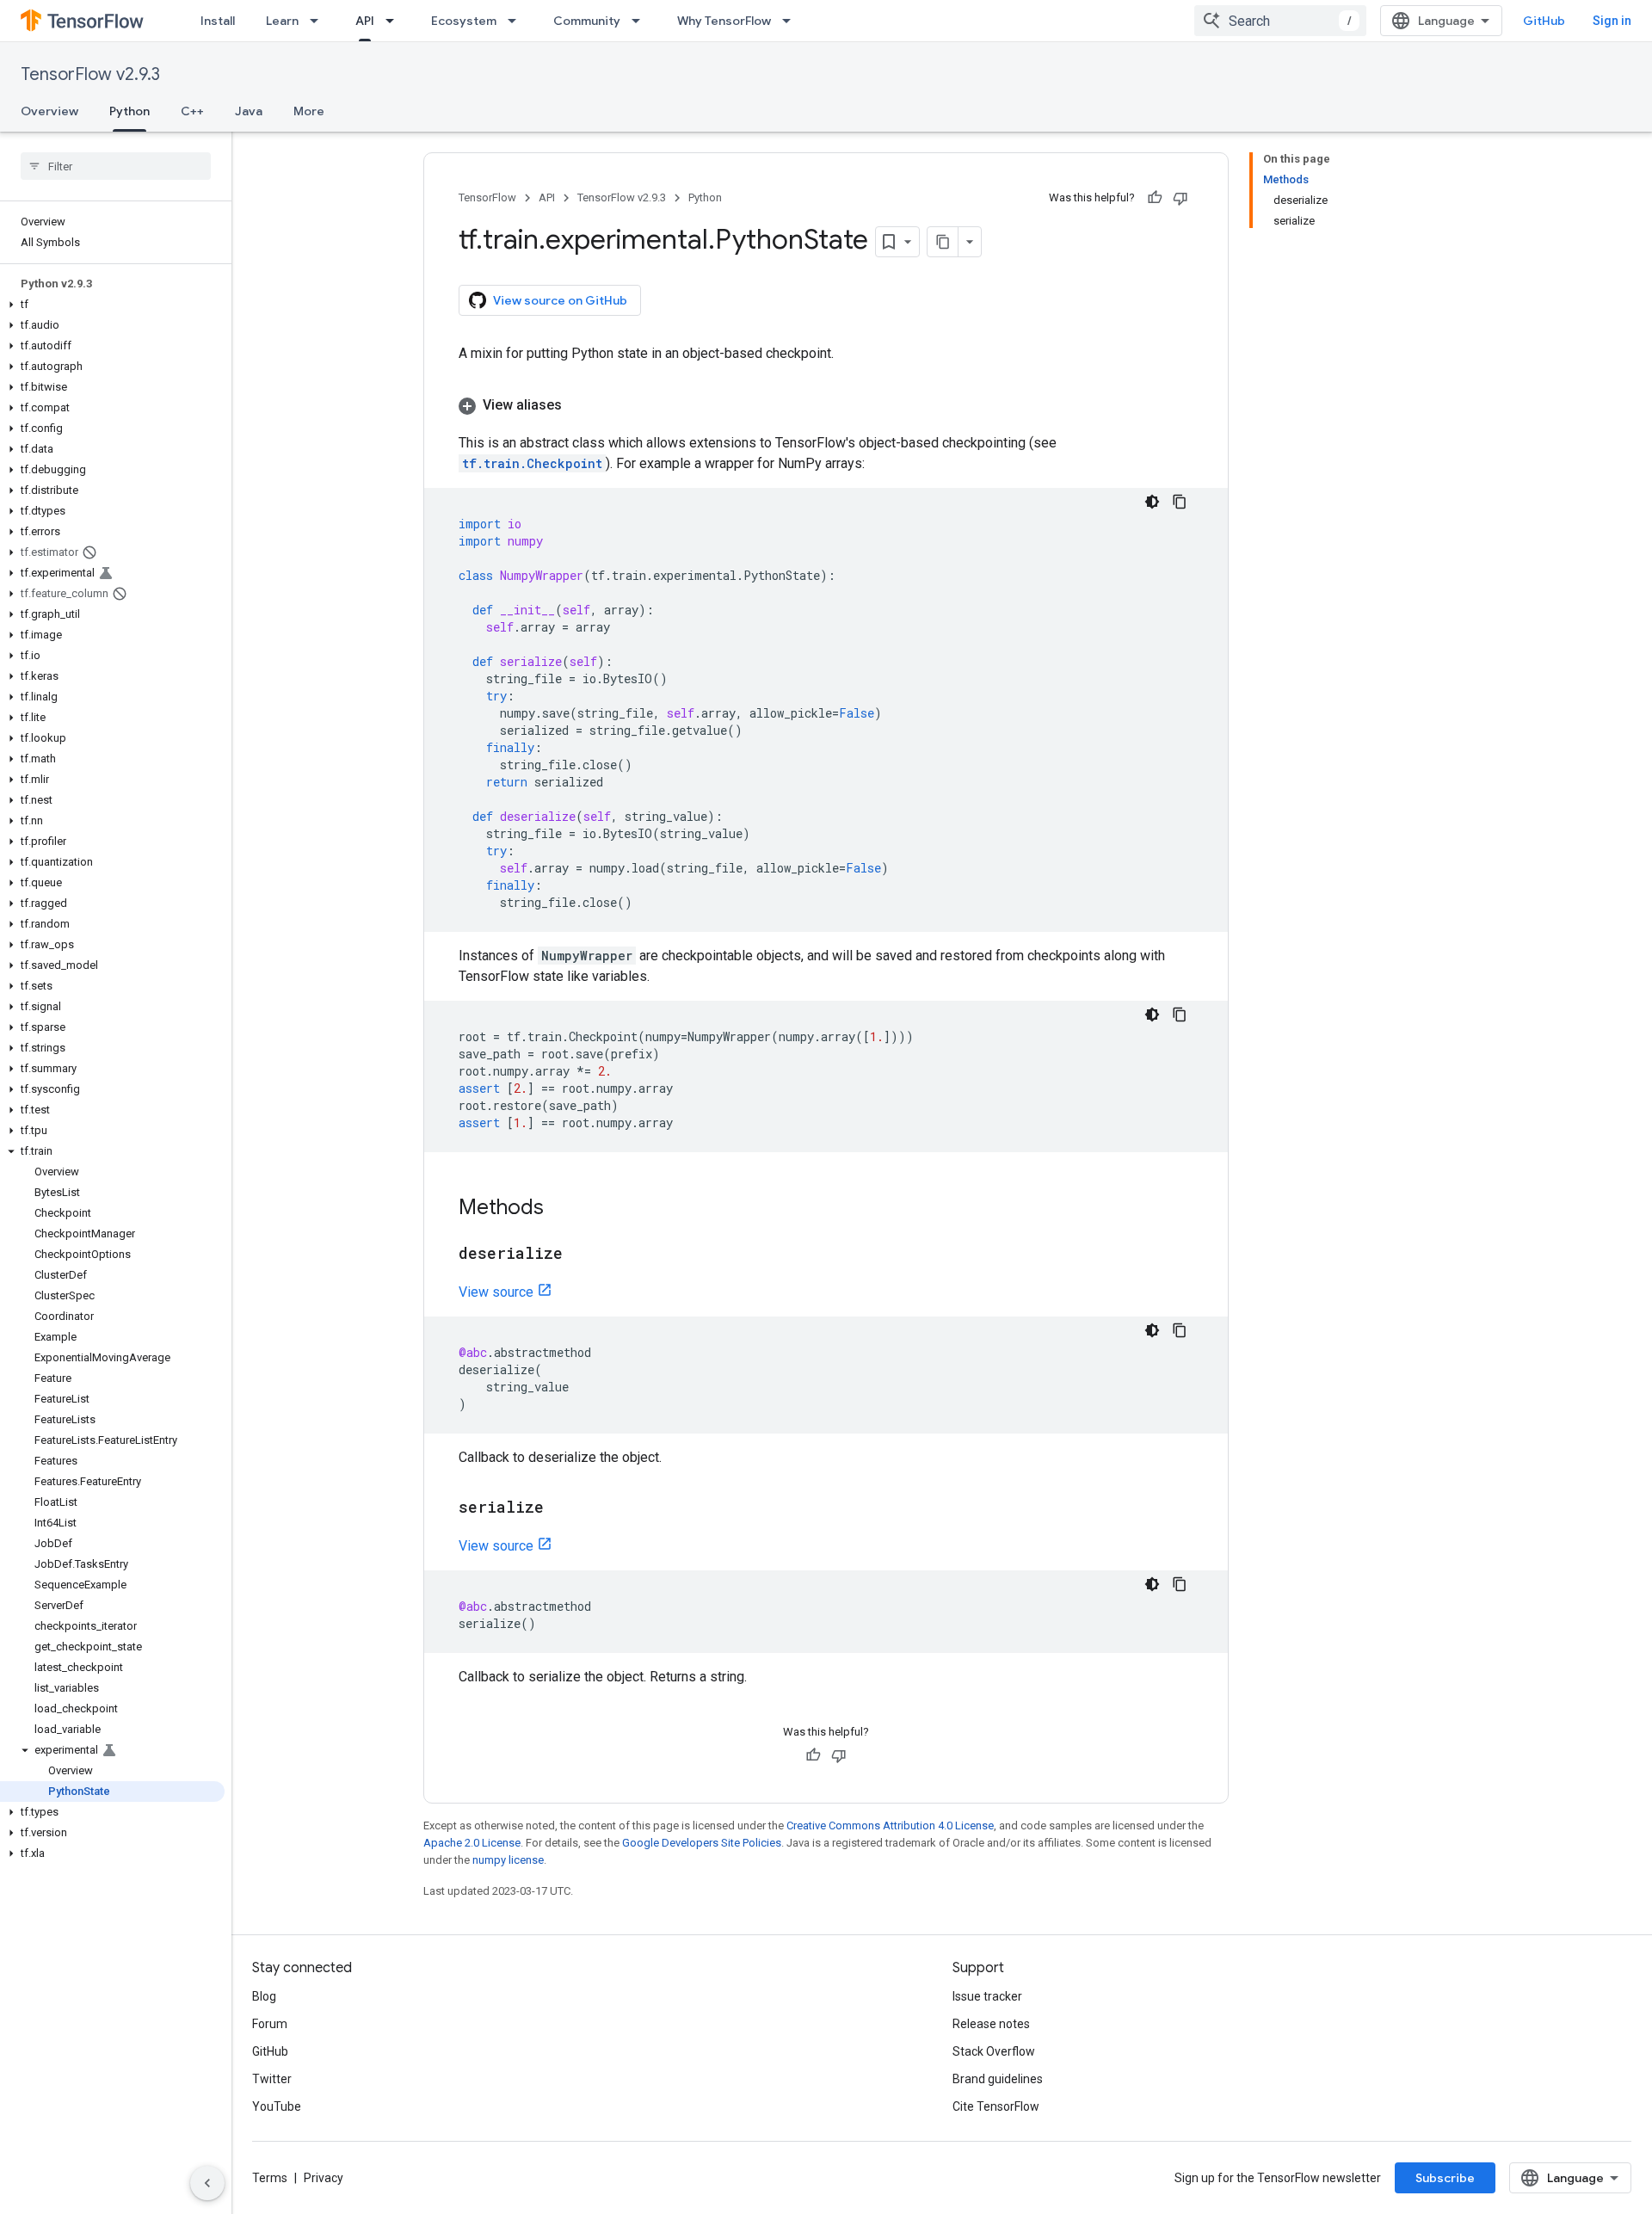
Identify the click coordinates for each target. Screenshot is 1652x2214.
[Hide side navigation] (207, 2183)
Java (249, 111)
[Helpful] (1155, 198)
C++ (192, 111)
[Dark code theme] (1152, 502)
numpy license (508, 1860)
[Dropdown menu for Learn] (319, 21)
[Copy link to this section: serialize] (561, 1508)
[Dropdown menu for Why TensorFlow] (792, 21)
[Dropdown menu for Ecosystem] (517, 21)
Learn (282, 21)
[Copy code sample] (1180, 502)
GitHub (1544, 21)
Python (129, 111)
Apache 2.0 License (472, 1843)
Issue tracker (987, 1996)
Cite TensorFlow (996, 2106)
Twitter (272, 2079)
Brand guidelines (998, 2079)
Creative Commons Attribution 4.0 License (890, 1825)
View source (496, 1292)
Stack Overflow (994, 2051)
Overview (49, 111)
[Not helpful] (1180, 198)
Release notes (991, 2024)
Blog (264, 1996)
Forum (270, 2024)
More (309, 111)
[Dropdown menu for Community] (641, 21)
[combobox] (1280, 21)
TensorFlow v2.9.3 (90, 74)
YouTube (277, 2106)
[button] (112, 305)
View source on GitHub (560, 300)
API (365, 21)
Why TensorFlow (724, 21)
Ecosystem (464, 21)
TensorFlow (487, 197)
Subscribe (1445, 2178)
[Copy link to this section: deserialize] (580, 1255)
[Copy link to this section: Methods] (561, 1209)
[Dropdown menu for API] (395, 21)
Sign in (1612, 21)
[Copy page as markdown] (943, 242)
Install (218, 21)
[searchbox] (116, 166)
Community (587, 21)
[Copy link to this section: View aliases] (579, 405)
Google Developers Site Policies (702, 1843)
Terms (270, 2178)
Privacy (324, 2178)
